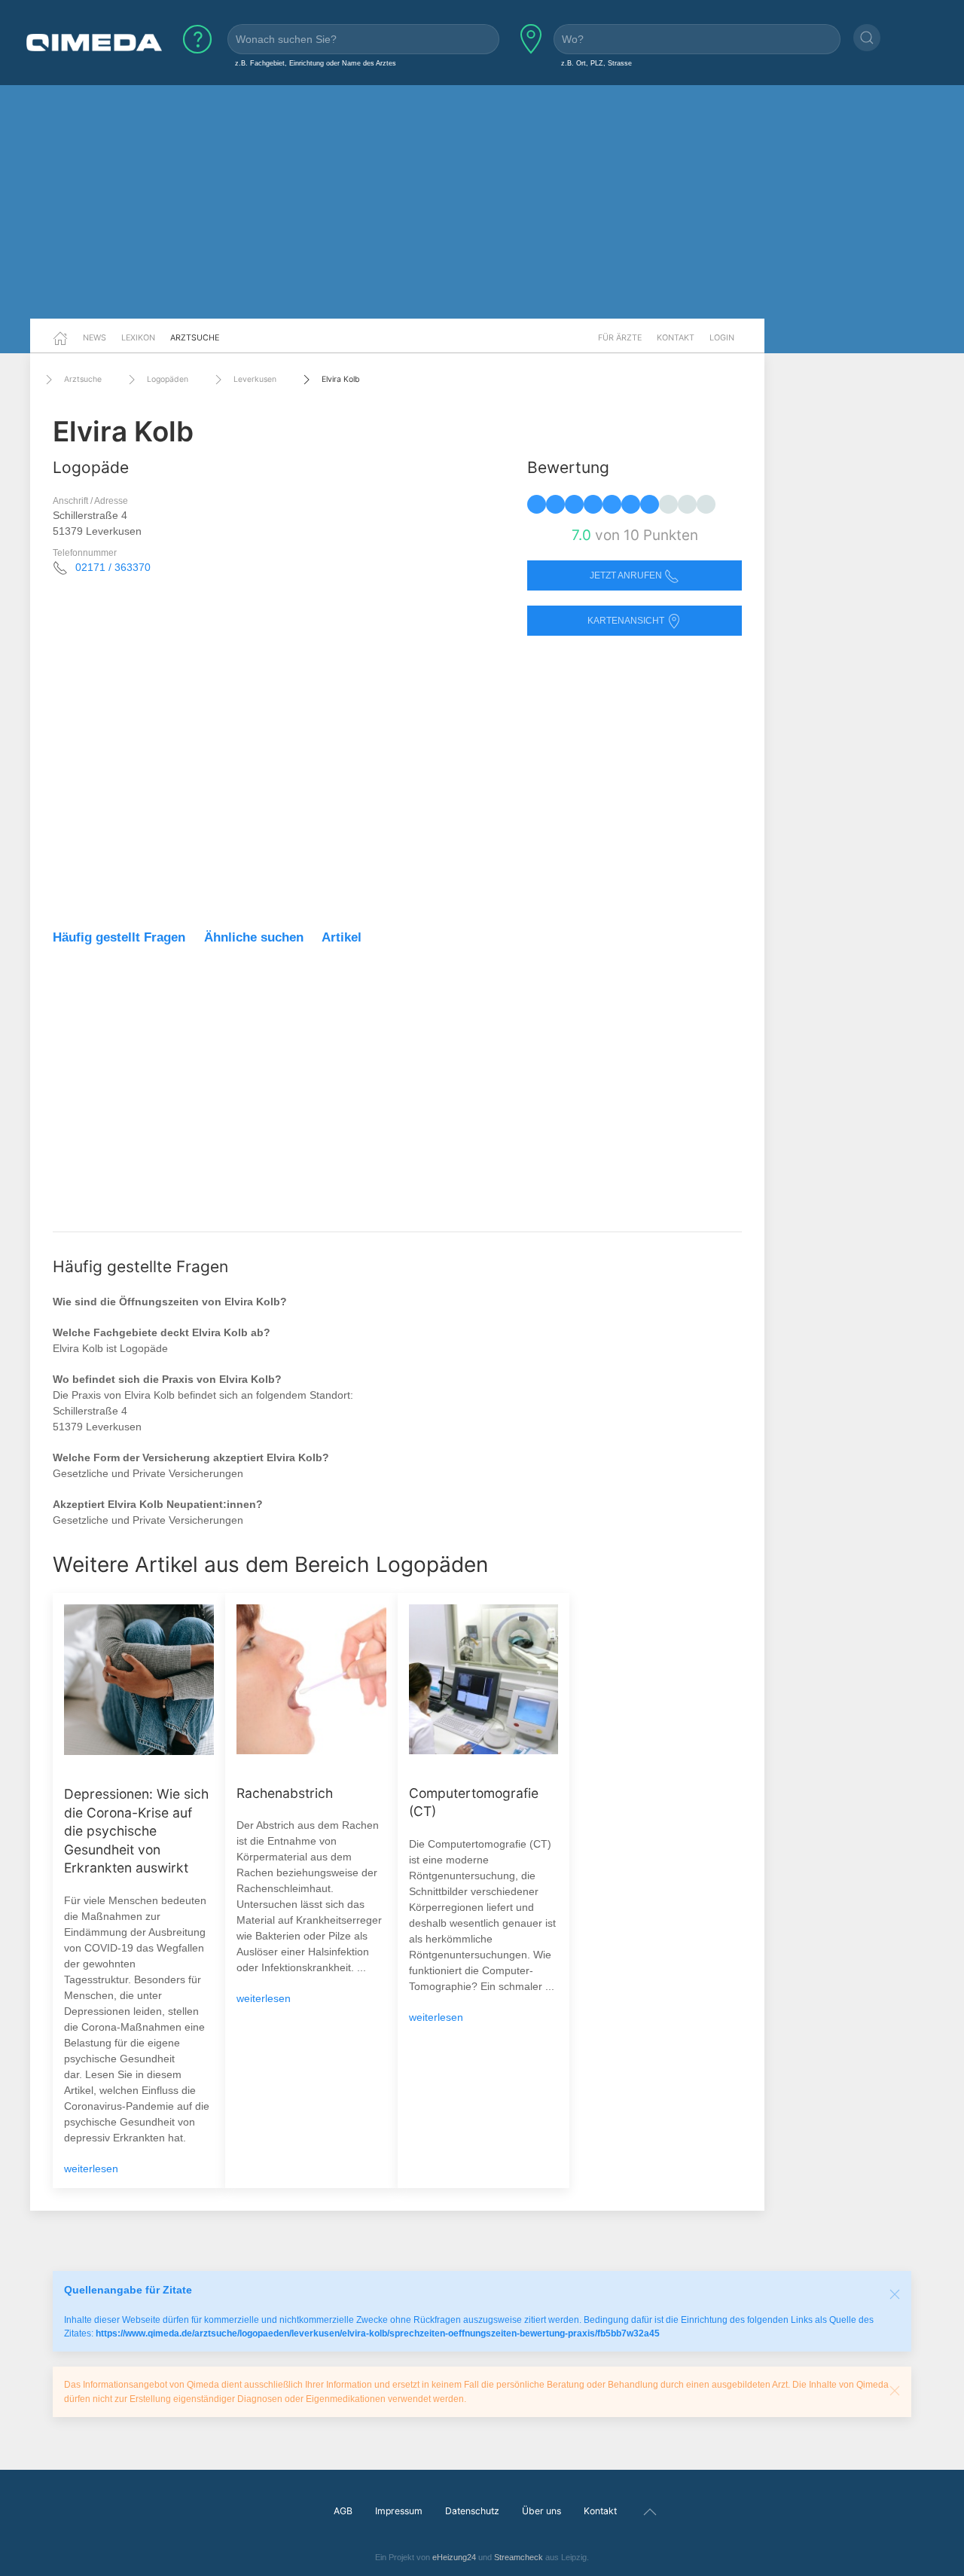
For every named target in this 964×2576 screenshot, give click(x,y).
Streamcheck (519, 2557)
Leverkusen (255, 379)
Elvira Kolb (341, 379)
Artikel (342, 937)
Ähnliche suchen (254, 937)
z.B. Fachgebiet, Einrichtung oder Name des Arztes (316, 63)
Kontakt (676, 337)
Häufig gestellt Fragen (119, 937)
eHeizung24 (454, 2557)
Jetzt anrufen (627, 575)
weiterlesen (91, 2169)
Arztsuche (195, 337)
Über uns (541, 2511)
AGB (343, 2511)
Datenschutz (472, 2511)
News (95, 337)
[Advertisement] (482, 202)
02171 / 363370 (113, 567)
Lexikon (138, 337)
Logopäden (168, 379)
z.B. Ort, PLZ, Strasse (596, 63)
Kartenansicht (627, 621)
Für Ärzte (620, 337)
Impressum (399, 2511)
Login (722, 337)
